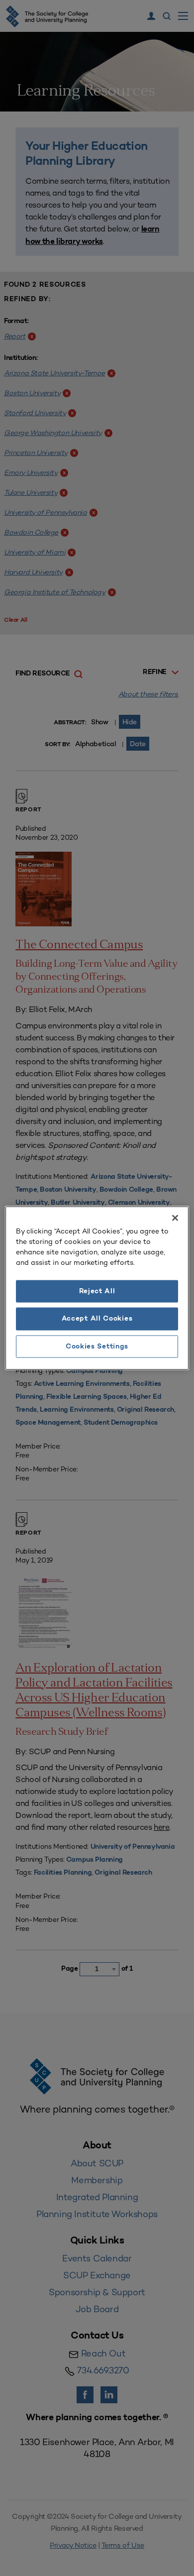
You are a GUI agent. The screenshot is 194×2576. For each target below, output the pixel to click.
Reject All (97, 1291)
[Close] (175, 1218)
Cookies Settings (97, 1346)
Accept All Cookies (97, 1319)
